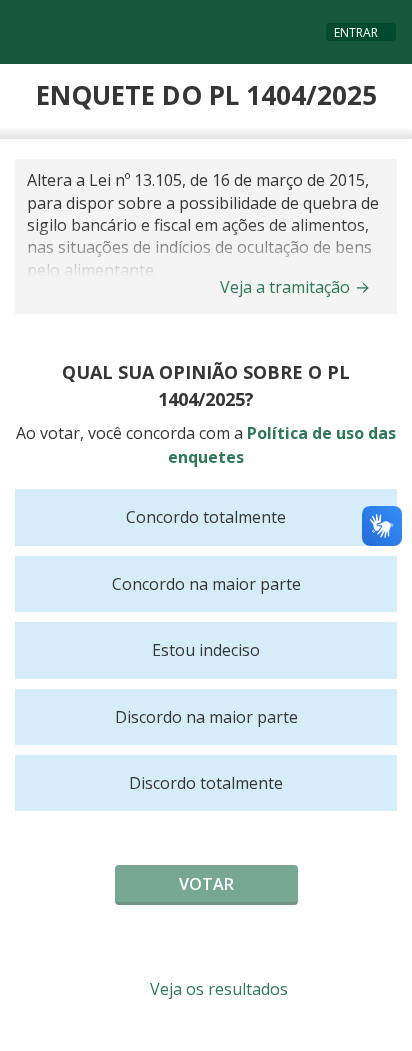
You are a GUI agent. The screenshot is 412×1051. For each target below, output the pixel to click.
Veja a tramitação (295, 287)
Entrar (356, 32)
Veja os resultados (217, 989)
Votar (206, 884)
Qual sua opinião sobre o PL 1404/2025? (206, 385)
